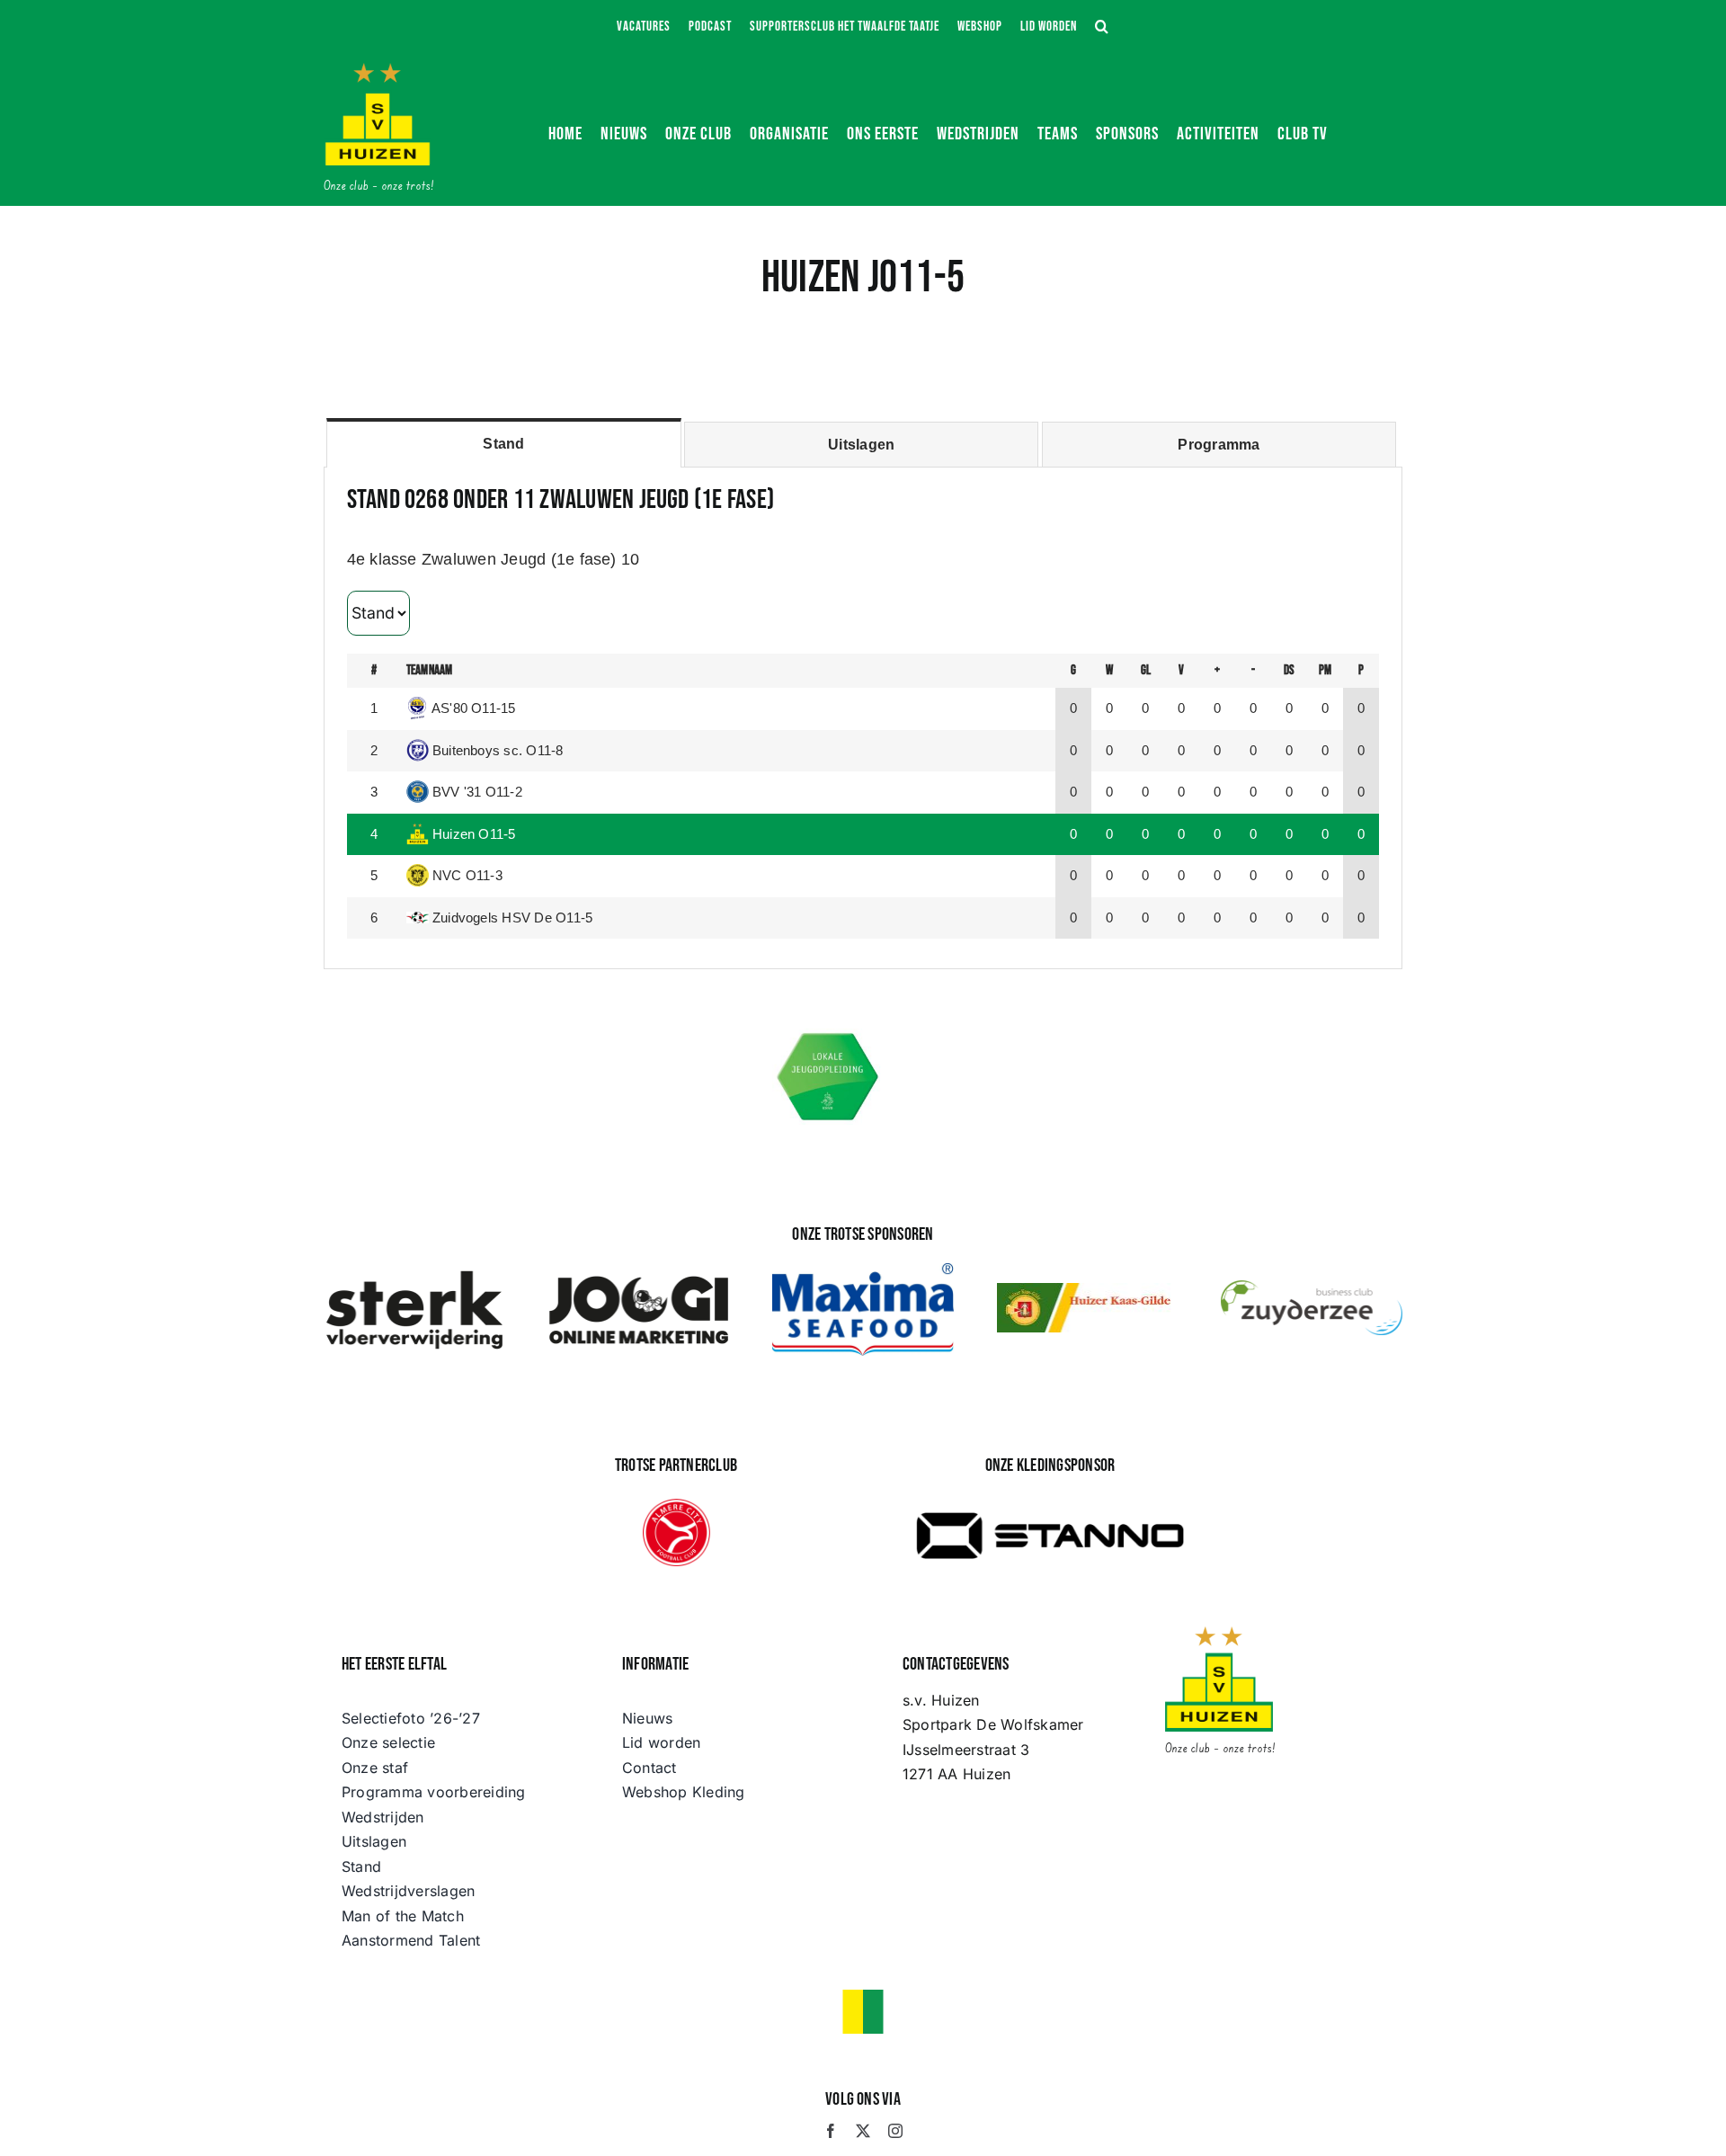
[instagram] (895, 2131)
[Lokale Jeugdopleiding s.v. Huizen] (828, 1036)
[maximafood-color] (863, 1270)
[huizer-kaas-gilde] (1088, 1290)
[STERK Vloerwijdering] (414, 1275)
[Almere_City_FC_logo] (676, 1506)
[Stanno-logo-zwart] (1050, 1497)
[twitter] (863, 2131)
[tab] (503, 443)
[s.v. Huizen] (378, 70)
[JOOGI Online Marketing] (639, 1275)
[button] (1102, 27)
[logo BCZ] (1312, 1287)
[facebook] (831, 2131)
